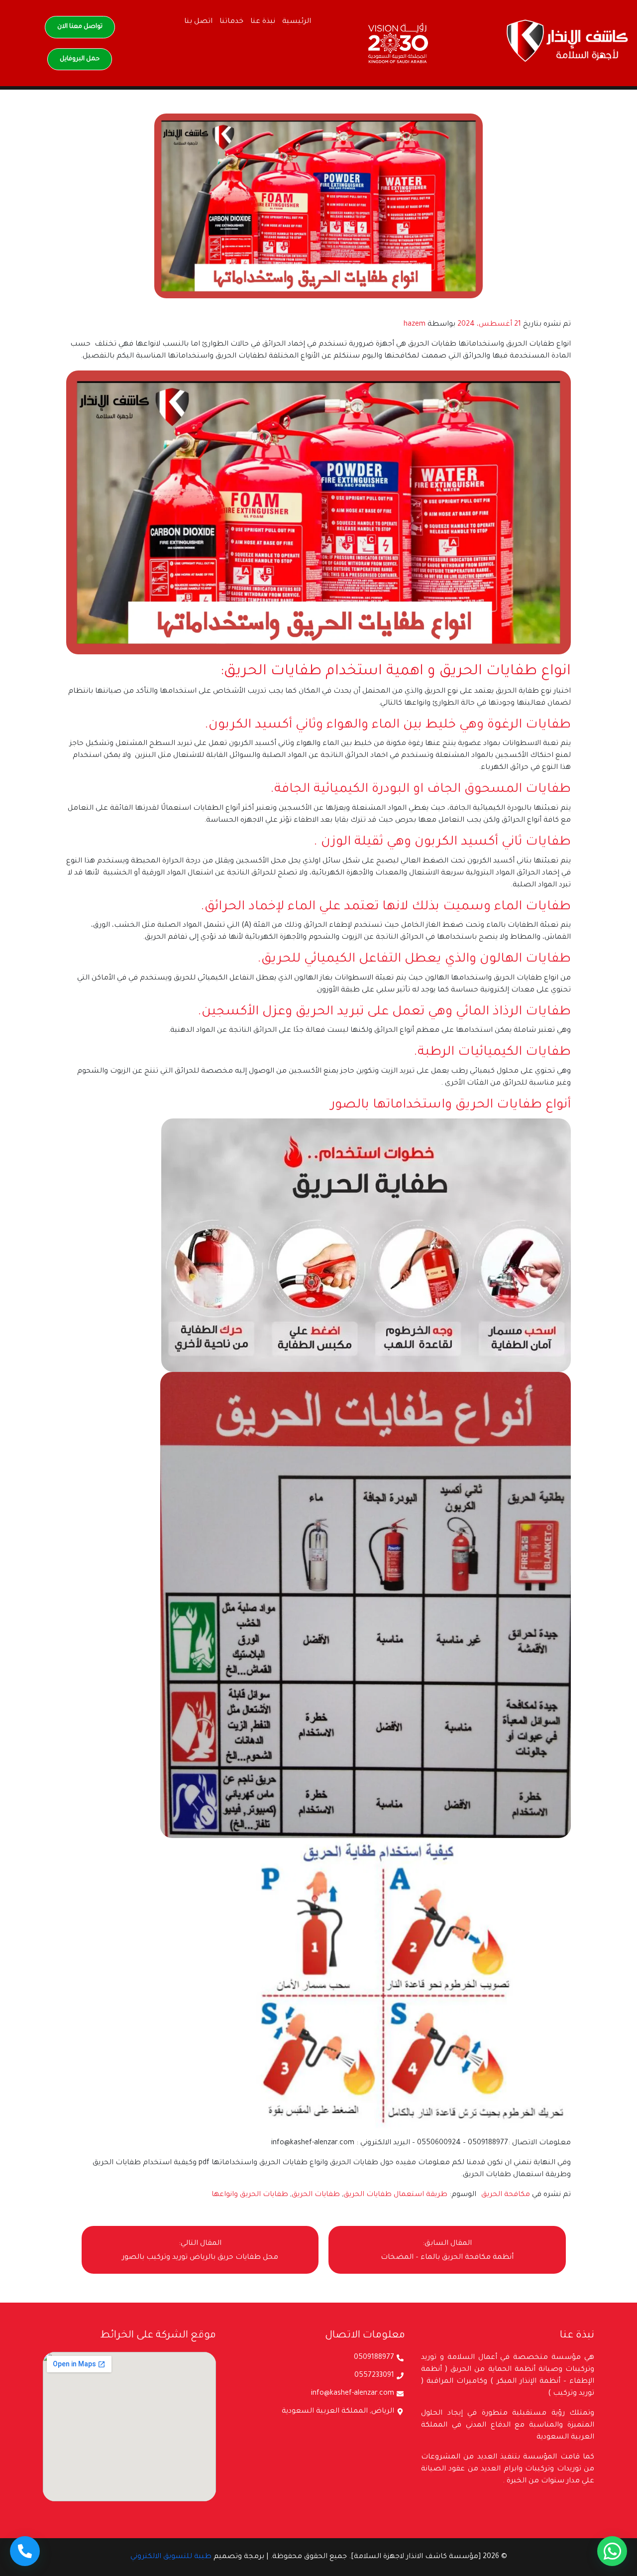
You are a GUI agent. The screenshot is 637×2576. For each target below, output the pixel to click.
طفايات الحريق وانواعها (250, 2195)
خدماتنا (231, 22)
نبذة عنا (263, 22)
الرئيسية (297, 22)
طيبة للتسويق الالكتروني (171, 2557)
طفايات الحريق (316, 2195)
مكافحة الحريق (506, 2195)
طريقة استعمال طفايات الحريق (395, 2195)
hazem (415, 325)
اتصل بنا (198, 22)
